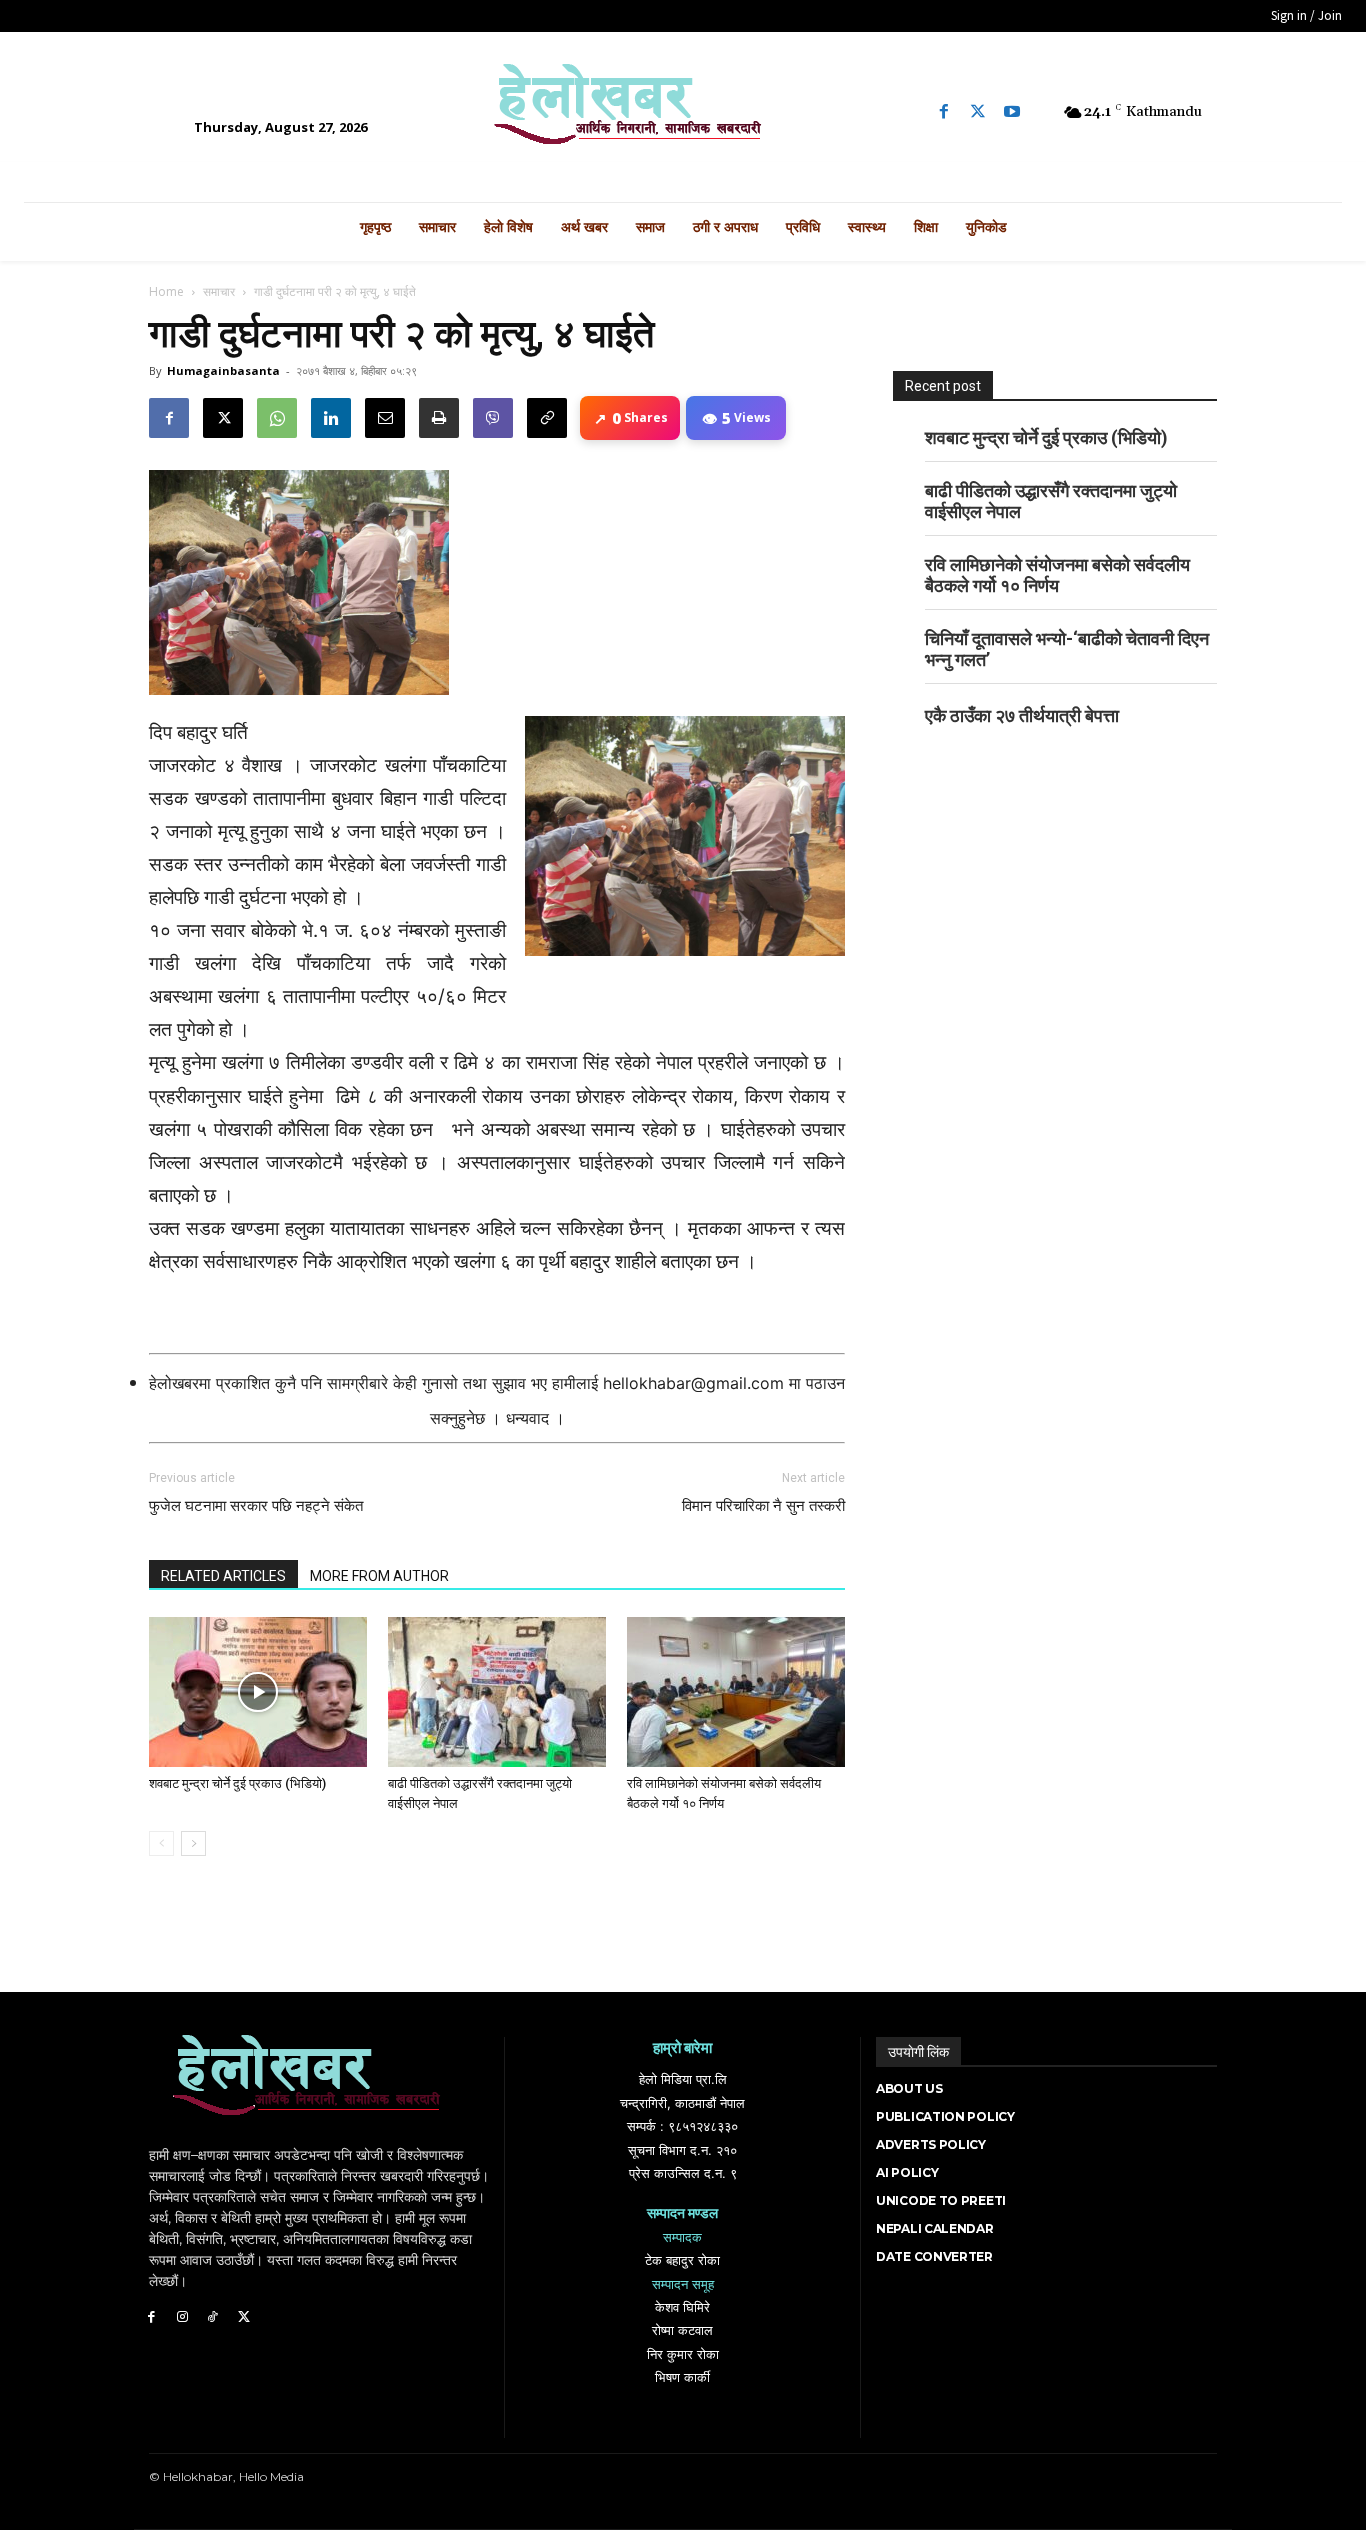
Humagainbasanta (223, 370)
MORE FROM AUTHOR (379, 1576)
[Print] (439, 418)
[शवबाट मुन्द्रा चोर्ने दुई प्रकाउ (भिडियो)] (258, 1692)
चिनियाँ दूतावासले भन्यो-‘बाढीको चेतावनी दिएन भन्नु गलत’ (1067, 649)
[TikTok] (213, 2317)
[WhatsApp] (277, 418)
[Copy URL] (547, 418)
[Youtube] (1012, 112)
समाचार (219, 291)
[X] (223, 418)
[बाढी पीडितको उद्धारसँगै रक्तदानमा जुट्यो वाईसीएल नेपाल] (497, 1692)
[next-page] (193, 1843)
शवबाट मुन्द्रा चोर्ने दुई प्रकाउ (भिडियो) (237, 1783)
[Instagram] (182, 2317)
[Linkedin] (331, 418)
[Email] (385, 418)
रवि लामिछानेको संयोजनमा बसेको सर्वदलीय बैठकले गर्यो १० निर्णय (1057, 575)
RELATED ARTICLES (223, 1576)
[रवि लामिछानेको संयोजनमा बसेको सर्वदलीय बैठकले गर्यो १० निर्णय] (736, 1692)
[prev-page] (161, 1843)
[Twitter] (978, 112)
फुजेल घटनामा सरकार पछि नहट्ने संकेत (256, 1506)
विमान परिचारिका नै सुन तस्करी (763, 1506)
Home (166, 291)
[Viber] (493, 418)
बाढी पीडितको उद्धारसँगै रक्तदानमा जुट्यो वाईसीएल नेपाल (1051, 501)
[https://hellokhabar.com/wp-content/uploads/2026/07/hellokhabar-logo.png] (683, 112)
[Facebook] (944, 112)
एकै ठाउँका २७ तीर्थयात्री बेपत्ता (1022, 715)
